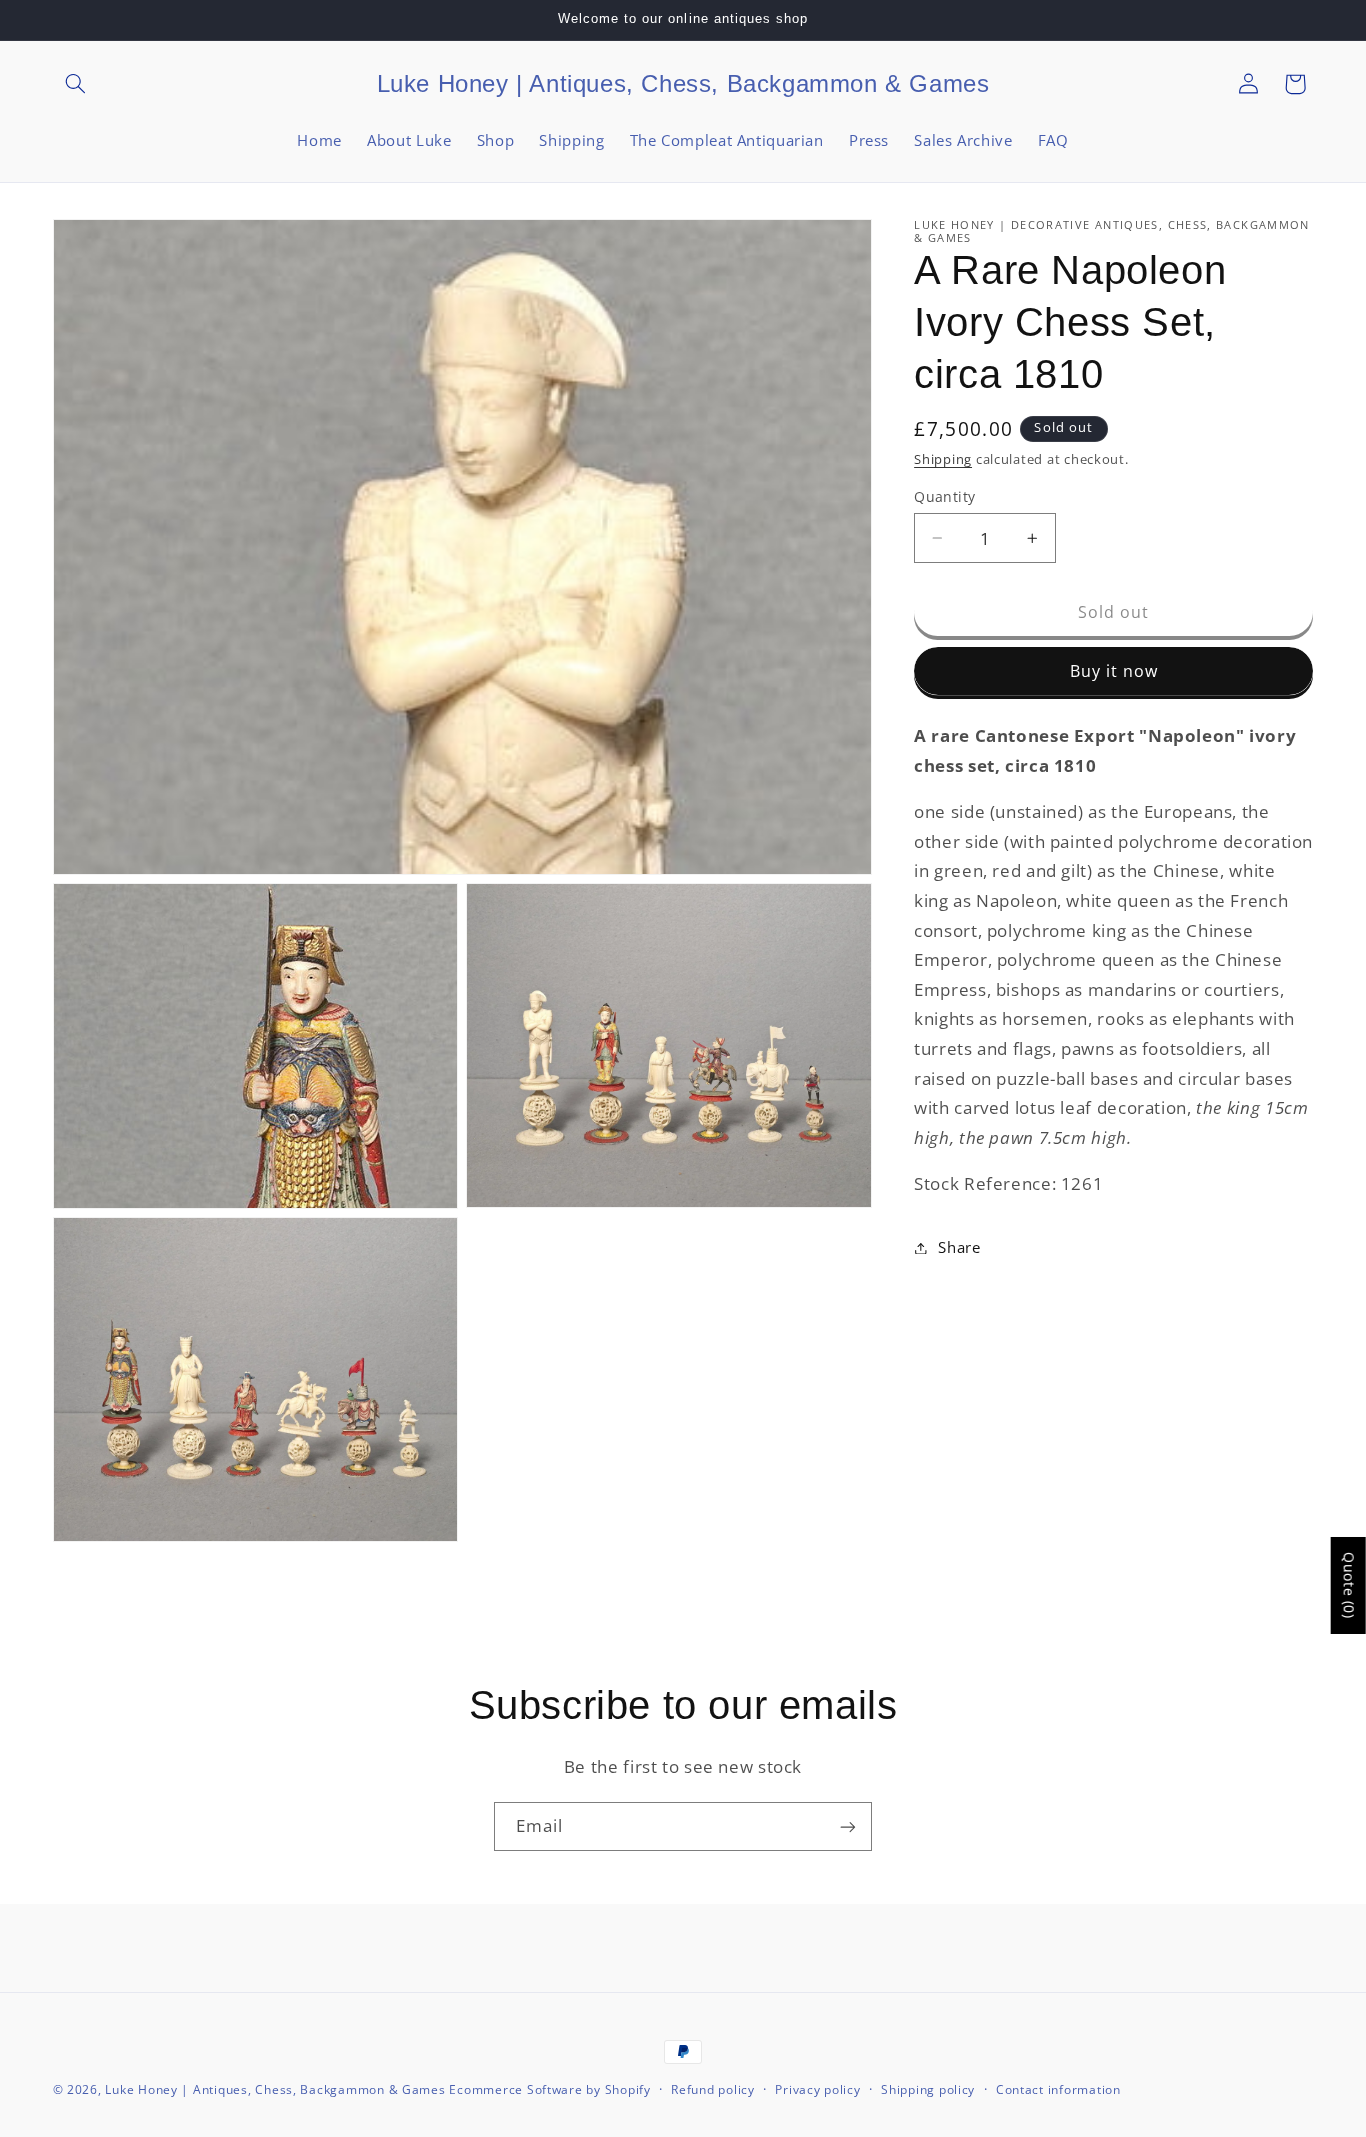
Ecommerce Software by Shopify (549, 2089)
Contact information (1058, 2090)
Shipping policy (928, 2090)
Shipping (943, 459)
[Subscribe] (848, 1826)
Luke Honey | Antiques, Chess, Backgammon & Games (275, 2089)
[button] (76, 84)
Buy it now (1114, 671)
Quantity (944, 496)
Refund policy (713, 2090)
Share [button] (959, 1247)
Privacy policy (817, 2090)
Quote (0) (1349, 1585)
